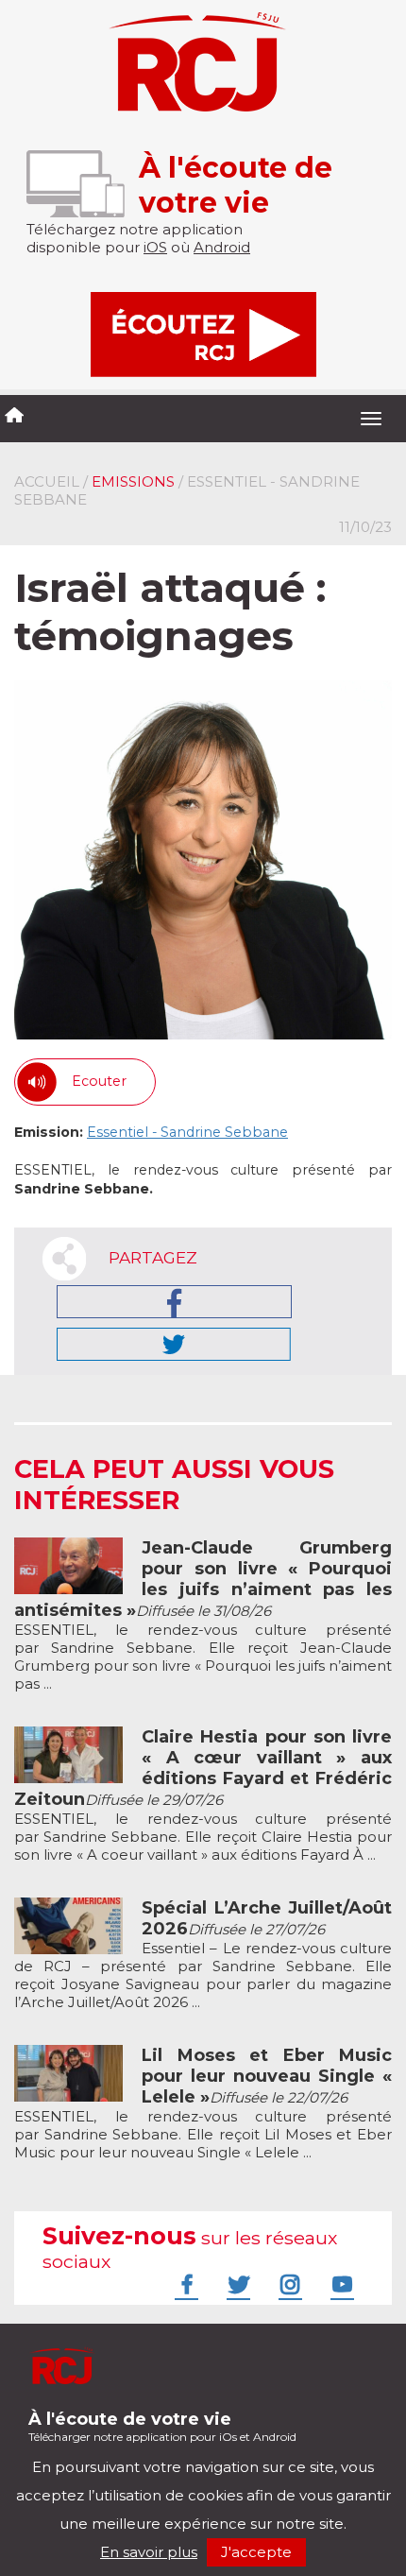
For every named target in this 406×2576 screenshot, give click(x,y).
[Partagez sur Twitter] (174, 1344)
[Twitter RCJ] (236, 2284)
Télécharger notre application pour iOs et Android (162, 2426)
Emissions (133, 481)
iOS (155, 247)
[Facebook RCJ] (184, 2284)
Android (222, 247)
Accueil (47, 481)
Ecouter (99, 1081)
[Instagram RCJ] (288, 2284)
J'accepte (256, 2552)
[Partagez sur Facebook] (174, 1302)
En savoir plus (149, 2552)
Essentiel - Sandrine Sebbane (187, 1132)
